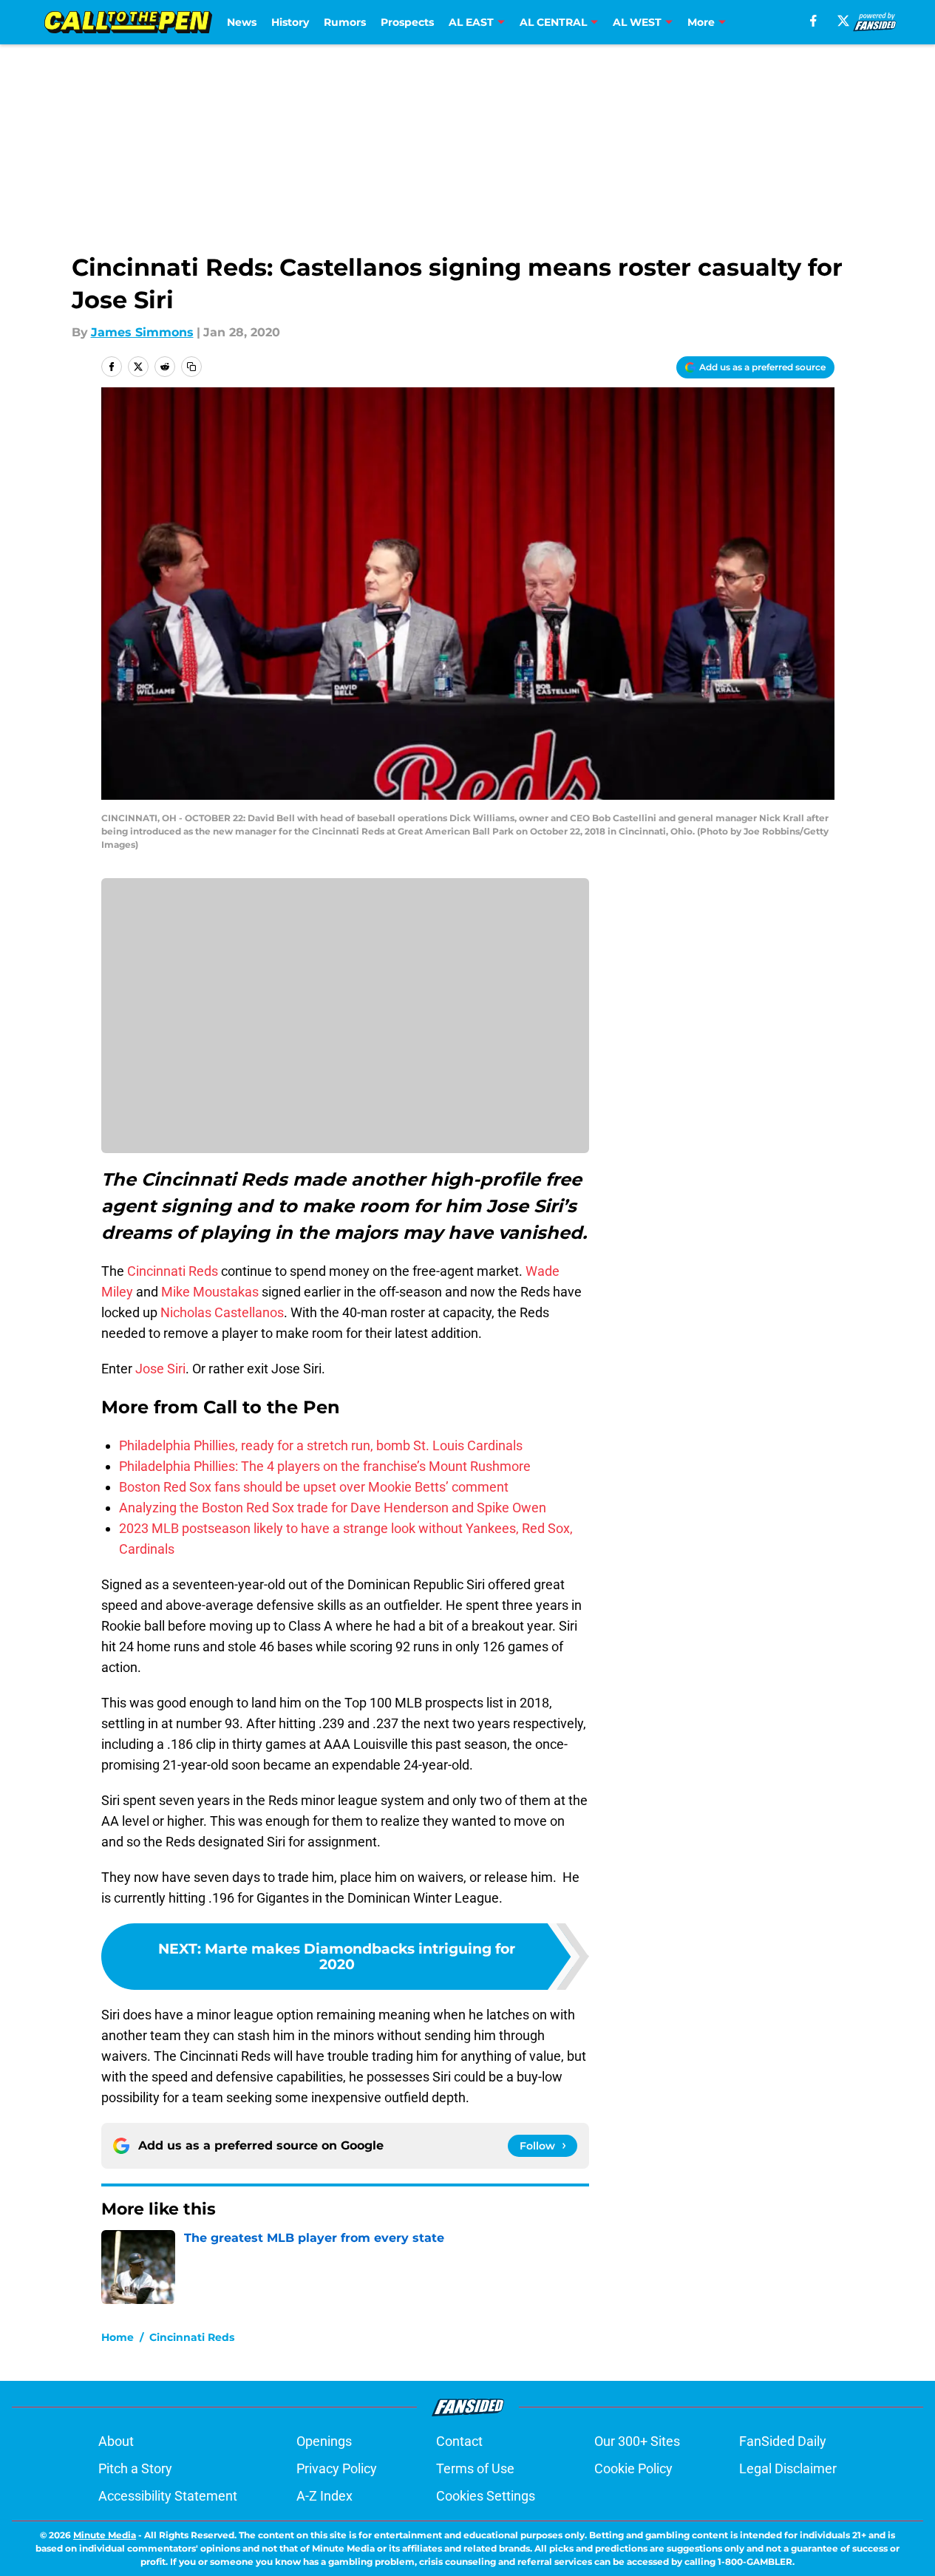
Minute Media (105, 2535)
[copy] (191, 367)
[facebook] (813, 21)
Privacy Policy (337, 2468)
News (242, 22)
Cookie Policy (633, 2468)
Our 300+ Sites (637, 2441)
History (290, 22)
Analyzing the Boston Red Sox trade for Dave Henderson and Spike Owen (333, 1508)
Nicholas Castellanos (222, 1312)
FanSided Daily (783, 2441)
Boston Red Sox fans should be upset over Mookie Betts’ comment (314, 1487)
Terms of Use (475, 2468)
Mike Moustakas (210, 1292)
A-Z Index (324, 2496)
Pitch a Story (135, 2468)
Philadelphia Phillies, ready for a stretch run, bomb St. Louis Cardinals (321, 1445)
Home (118, 2337)
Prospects (407, 22)
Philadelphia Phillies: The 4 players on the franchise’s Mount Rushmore (325, 1466)
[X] (843, 21)
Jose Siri (160, 1369)
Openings (324, 2441)
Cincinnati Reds (173, 1271)
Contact (459, 2441)
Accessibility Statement (168, 2496)
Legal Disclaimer (788, 2468)
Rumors (345, 22)
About (116, 2441)
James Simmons (142, 332)
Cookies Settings (486, 2496)
